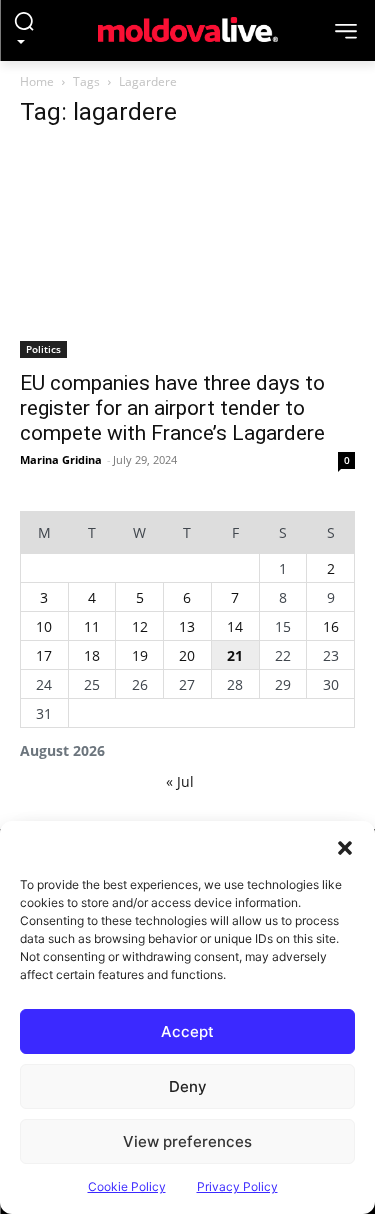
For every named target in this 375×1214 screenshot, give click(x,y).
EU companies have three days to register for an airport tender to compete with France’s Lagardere (172, 408)
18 (92, 655)
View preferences (187, 1141)
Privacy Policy (237, 1186)
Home (37, 81)
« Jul (180, 781)
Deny (188, 1086)
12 (140, 626)
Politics (43, 349)
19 (140, 655)
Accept (187, 1031)
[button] (345, 846)
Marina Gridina (61, 459)
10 (44, 626)
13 (187, 626)
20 (187, 655)
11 (92, 626)
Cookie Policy (127, 1186)
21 (235, 655)
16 (331, 626)
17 (44, 655)
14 (235, 626)
